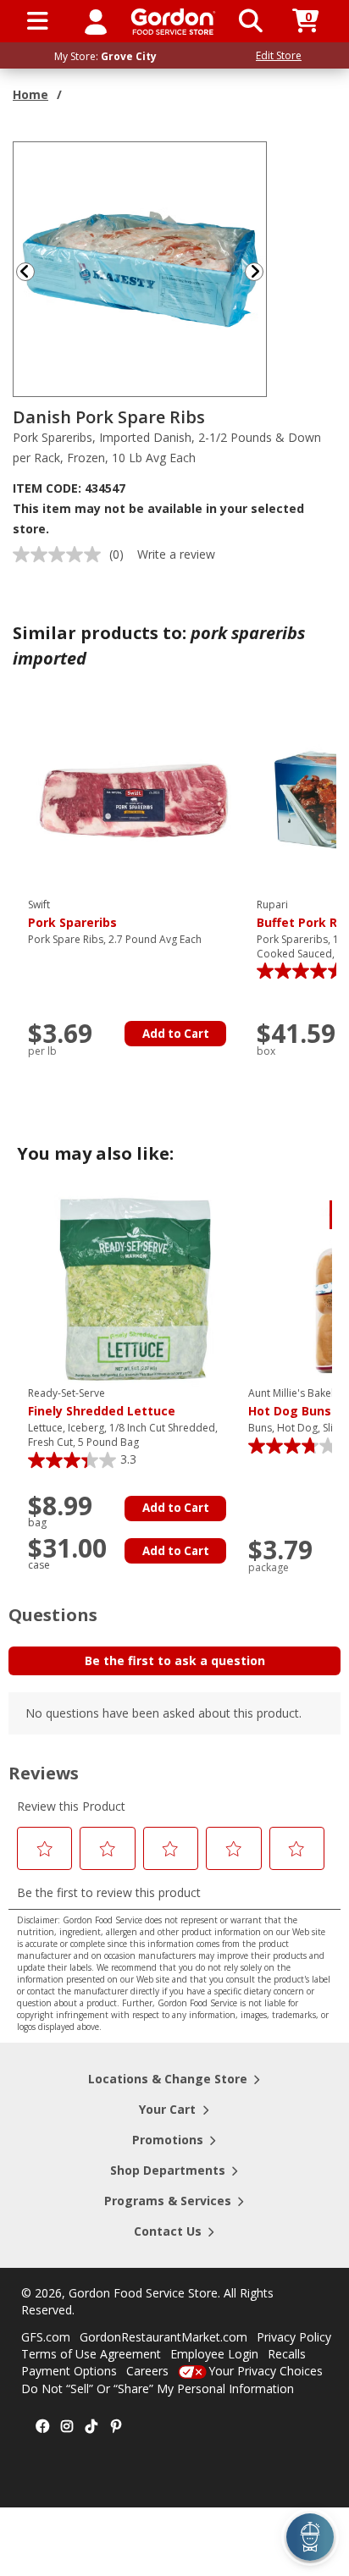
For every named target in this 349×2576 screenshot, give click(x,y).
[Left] (24, 271)
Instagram (67, 2427)
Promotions (168, 2140)
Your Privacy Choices (266, 2371)
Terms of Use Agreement (91, 2354)
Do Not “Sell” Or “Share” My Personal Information (158, 2388)
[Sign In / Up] (96, 21)
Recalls (287, 2354)
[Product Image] (141, 268)
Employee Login (214, 2354)
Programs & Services (168, 2201)
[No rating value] (61, 554)
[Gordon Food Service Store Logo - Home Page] (173, 22)
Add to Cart (176, 1034)
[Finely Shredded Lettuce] (134, 1288)
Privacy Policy (294, 2337)
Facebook (42, 2427)
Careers (147, 2371)
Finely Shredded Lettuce (102, 1403)
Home (30, 94)
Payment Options (69, 2371)
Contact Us (168, 2231)
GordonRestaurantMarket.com (163, 2337)
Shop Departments (168, 2170)
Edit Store (279, 55)
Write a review (176, 554)
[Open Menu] (38, 21)
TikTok (91, 2427)
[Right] (261, 271)
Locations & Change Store (168, 2079)
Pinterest (116, 2427)
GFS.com (46, 2337)
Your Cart (167, 2109)
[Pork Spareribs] (134, 800)
